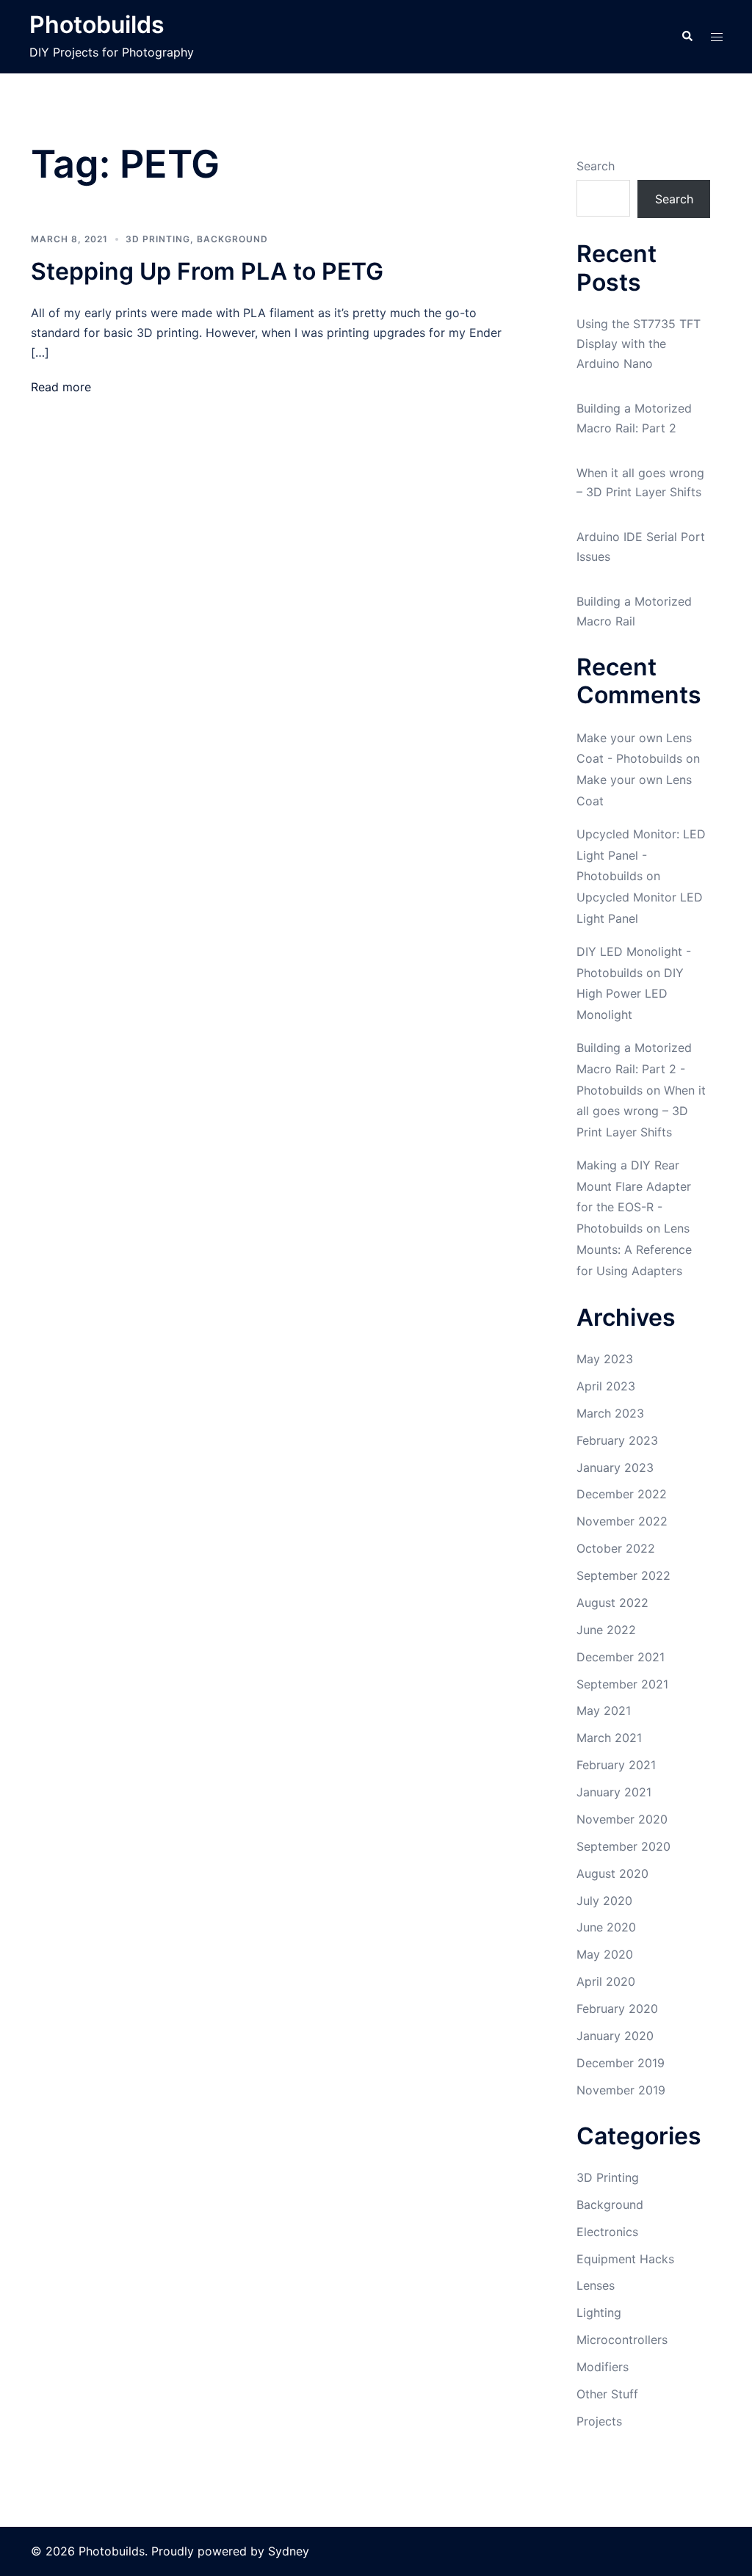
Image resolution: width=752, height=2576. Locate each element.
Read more (61, 387)
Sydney (289, 2551)
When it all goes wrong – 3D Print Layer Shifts (641, 1111)
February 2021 (616, 1765)
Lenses (596, 2285)
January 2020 (615, 2036)
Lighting (599, 2312)
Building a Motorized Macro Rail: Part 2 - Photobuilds (634, 1069)
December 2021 (621, 1657)
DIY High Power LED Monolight (630, 994)
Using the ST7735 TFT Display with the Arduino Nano (639, 344)
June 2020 (606, 1927)
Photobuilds (97, 25)
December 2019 (621, 2063)
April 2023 (606, 1386)
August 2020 (612, 1873)
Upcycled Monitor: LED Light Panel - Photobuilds (641, 855)
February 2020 (617, 2009)
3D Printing (158, 239)
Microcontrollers (622, 2340)
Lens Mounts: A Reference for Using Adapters (634, 1249)
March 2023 (610, 1413)
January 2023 (615, 1467)
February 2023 (617, 1440)
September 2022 (623, 1575)
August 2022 (612, 1603)
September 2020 (623, 1846)
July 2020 (604, 1901)
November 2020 (622, 1819)
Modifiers (603, 2367)
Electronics (607, 2232)
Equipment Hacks (625, 2259)
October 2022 (616, 1548)
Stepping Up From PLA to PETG (207, 271)
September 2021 (622, 1684)
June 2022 (606, 1630)
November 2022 (622, 1521)
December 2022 (622, 1494)
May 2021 (604, 1710)
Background (232, 239)
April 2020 (606, 1981)
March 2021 (609, 1738)
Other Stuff (607, 2394)
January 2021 (614, 1792)
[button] (687, 37)
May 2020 (605, 1954)
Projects (599, 2421)
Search (596, 166)
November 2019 (621, 2090)
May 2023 (605, 1359)
